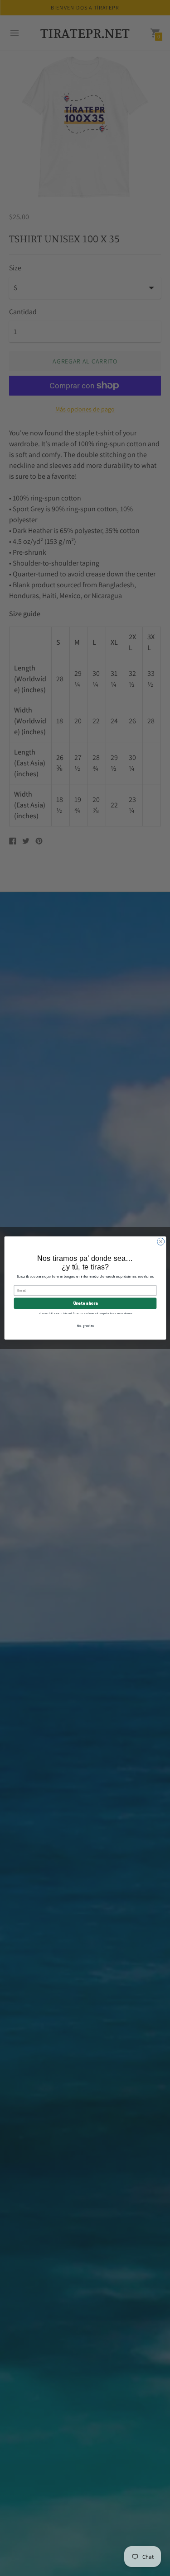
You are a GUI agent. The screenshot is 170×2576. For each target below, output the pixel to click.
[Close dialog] (160, 1241)
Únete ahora (85, 1303)
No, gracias (85, 1325)
